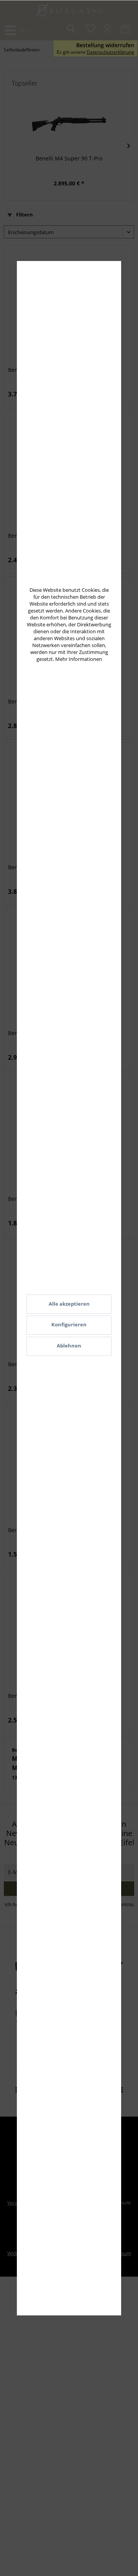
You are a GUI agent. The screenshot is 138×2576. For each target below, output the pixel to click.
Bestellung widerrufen (105, 45)
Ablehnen (69, 1346)
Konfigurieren (69, 1324)
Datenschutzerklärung (110, 52)
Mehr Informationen (79, 659)
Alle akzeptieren (69, 1304)
